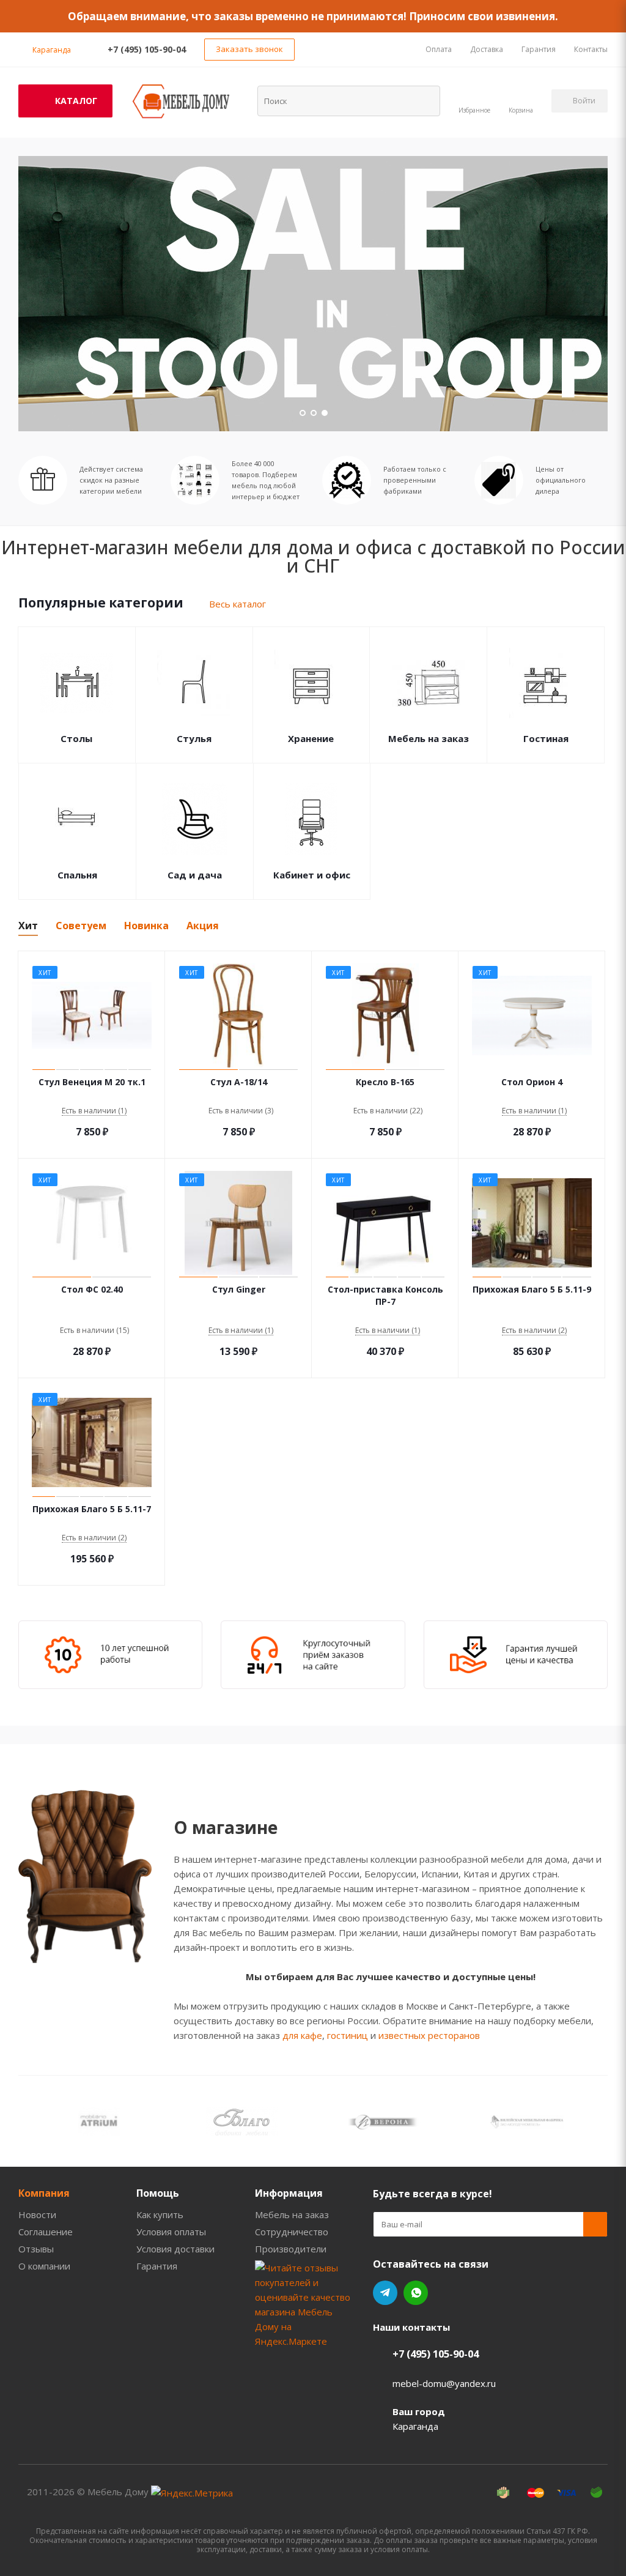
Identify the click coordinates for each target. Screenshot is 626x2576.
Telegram (385, 2293)
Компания (44, 2193)
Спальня (77, 875)
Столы (76, 738)
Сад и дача (195, 875)
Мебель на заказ (429, 738)
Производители (291, 2249)
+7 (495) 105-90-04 (147, 49)
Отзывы (36, 2249)
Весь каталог (238, 604)
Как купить (160, 2214)
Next (599, 2121)
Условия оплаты (171, 2232)
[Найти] (423, 100)
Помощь (158, 2193)
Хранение (311, 738)
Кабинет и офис (312, 875)
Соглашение (46, 2232)
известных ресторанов (429, 2035)
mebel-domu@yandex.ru (444, 2383)
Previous (27, 2121)
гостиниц (348, 2035)
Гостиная (546, 738)
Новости (37, 2214)
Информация (289, 2193)
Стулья (194, 738)
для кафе (302, 2035)
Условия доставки (175, 2249)
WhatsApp (416, 2293)
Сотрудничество (292, 2232)
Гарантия (157, 2266)
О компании (44, 2266)
